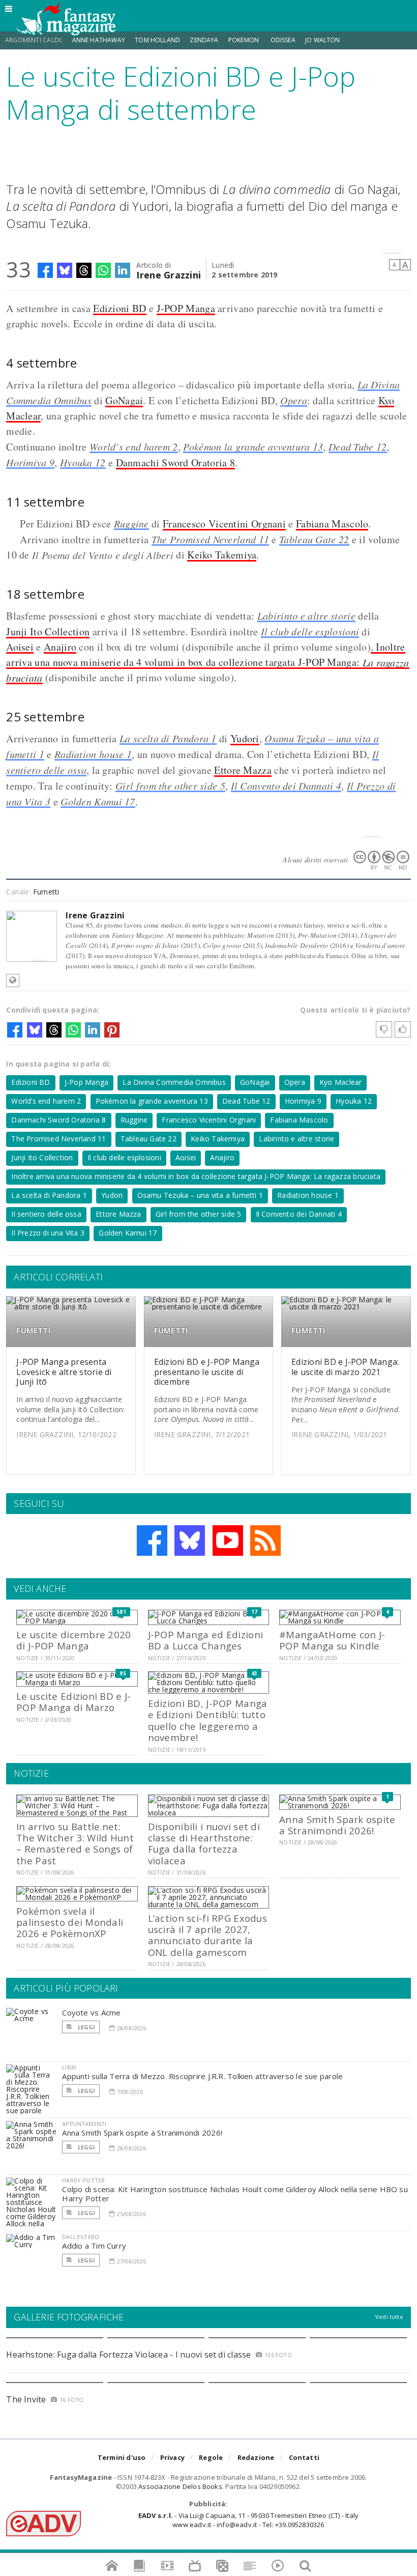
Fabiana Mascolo (332, 524)
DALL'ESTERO (81, 2237)
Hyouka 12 (83, 462)
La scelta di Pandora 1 (168, 738)
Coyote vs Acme (91, 2012)
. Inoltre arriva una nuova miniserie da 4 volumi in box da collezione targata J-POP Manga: (207, 662)
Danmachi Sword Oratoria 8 (176, 463)
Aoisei (20, 647)
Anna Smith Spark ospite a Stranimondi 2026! (337, 1825)
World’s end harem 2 (134, 446)
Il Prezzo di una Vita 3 (48, 1233)
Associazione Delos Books (180, 2486)
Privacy (172, 2457)
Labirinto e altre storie (306, 615)
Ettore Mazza (243, 770)
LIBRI (69, 2067)
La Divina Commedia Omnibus (174, 1082)
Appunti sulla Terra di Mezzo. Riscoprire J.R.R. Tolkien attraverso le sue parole (202, 2076)
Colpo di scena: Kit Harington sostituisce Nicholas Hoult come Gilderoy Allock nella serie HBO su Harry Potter (235, 2194)
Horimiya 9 (30, 462)
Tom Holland (157, 40)
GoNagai (124, 400)
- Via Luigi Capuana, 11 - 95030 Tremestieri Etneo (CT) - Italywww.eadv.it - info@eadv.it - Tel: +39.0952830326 (248, 2520)
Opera (294, 400)
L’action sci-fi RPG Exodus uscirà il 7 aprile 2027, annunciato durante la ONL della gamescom (207, 1935)
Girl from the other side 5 (170, 786)
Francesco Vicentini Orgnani (224, 524)
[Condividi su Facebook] (45, 270)
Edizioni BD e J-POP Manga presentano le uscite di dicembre (207, 1371)
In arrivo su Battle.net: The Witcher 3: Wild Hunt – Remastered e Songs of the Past (75, 1843)
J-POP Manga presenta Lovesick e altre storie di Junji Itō (64, 1371)
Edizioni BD (120, 308)
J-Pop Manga (86, 1082)
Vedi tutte (389, 2317)
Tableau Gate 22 (314, 539)
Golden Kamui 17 (98, 801)
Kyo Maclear (340, 1082)
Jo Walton (323, 40)
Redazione (256, 2457)
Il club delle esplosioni (310, 631)
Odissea (283, 40)
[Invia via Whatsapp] (103, 270)
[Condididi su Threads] (84, 270)
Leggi (85, 2027)
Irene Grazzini (169, 274)
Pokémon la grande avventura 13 (253, 446)
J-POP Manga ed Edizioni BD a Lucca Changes (205, 1640)
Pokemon (244, 40)
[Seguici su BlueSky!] (190, 1541)
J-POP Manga (186, 308)
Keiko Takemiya (222, 555)
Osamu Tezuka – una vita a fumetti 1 (200, 1195)
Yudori (245, 738)
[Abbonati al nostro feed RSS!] (265, 1541)
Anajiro (60, 647)
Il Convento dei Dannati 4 (286, 786)
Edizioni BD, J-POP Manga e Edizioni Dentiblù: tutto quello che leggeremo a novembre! (208, 1720)
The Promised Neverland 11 (211, 539)
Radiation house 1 (93, 754)
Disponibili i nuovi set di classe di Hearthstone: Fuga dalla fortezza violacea (204, 1843)
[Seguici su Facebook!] (152, 1541)
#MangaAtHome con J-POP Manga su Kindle (332, 1640)
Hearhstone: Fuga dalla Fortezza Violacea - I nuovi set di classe (128, 2355)
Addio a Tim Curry (94, 2246)
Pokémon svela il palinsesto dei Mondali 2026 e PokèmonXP (70, 1922)
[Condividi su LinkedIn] (123, 270)
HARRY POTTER (83, 2180)
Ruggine (131, 523)
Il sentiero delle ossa (46, 1214)
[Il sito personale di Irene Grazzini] (13, 981)
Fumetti (46, 892)
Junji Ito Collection (48, 632)
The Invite (26, 2399)
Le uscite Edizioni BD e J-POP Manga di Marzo (73, 1702)
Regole (211, 2457)
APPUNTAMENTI (84, 2124)
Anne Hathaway (99, 40)
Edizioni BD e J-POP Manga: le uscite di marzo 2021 (345, 1367)
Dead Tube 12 (358, 446)
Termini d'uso (122, 2457)
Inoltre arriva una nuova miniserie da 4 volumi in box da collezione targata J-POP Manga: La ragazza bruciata (196, 1176)
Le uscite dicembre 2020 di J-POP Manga (73, 1640)
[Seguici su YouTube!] (228, 1541)
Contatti (304, 2457)
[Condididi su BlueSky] (65, 270)
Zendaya (204, 40)
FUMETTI (34, 1331)
